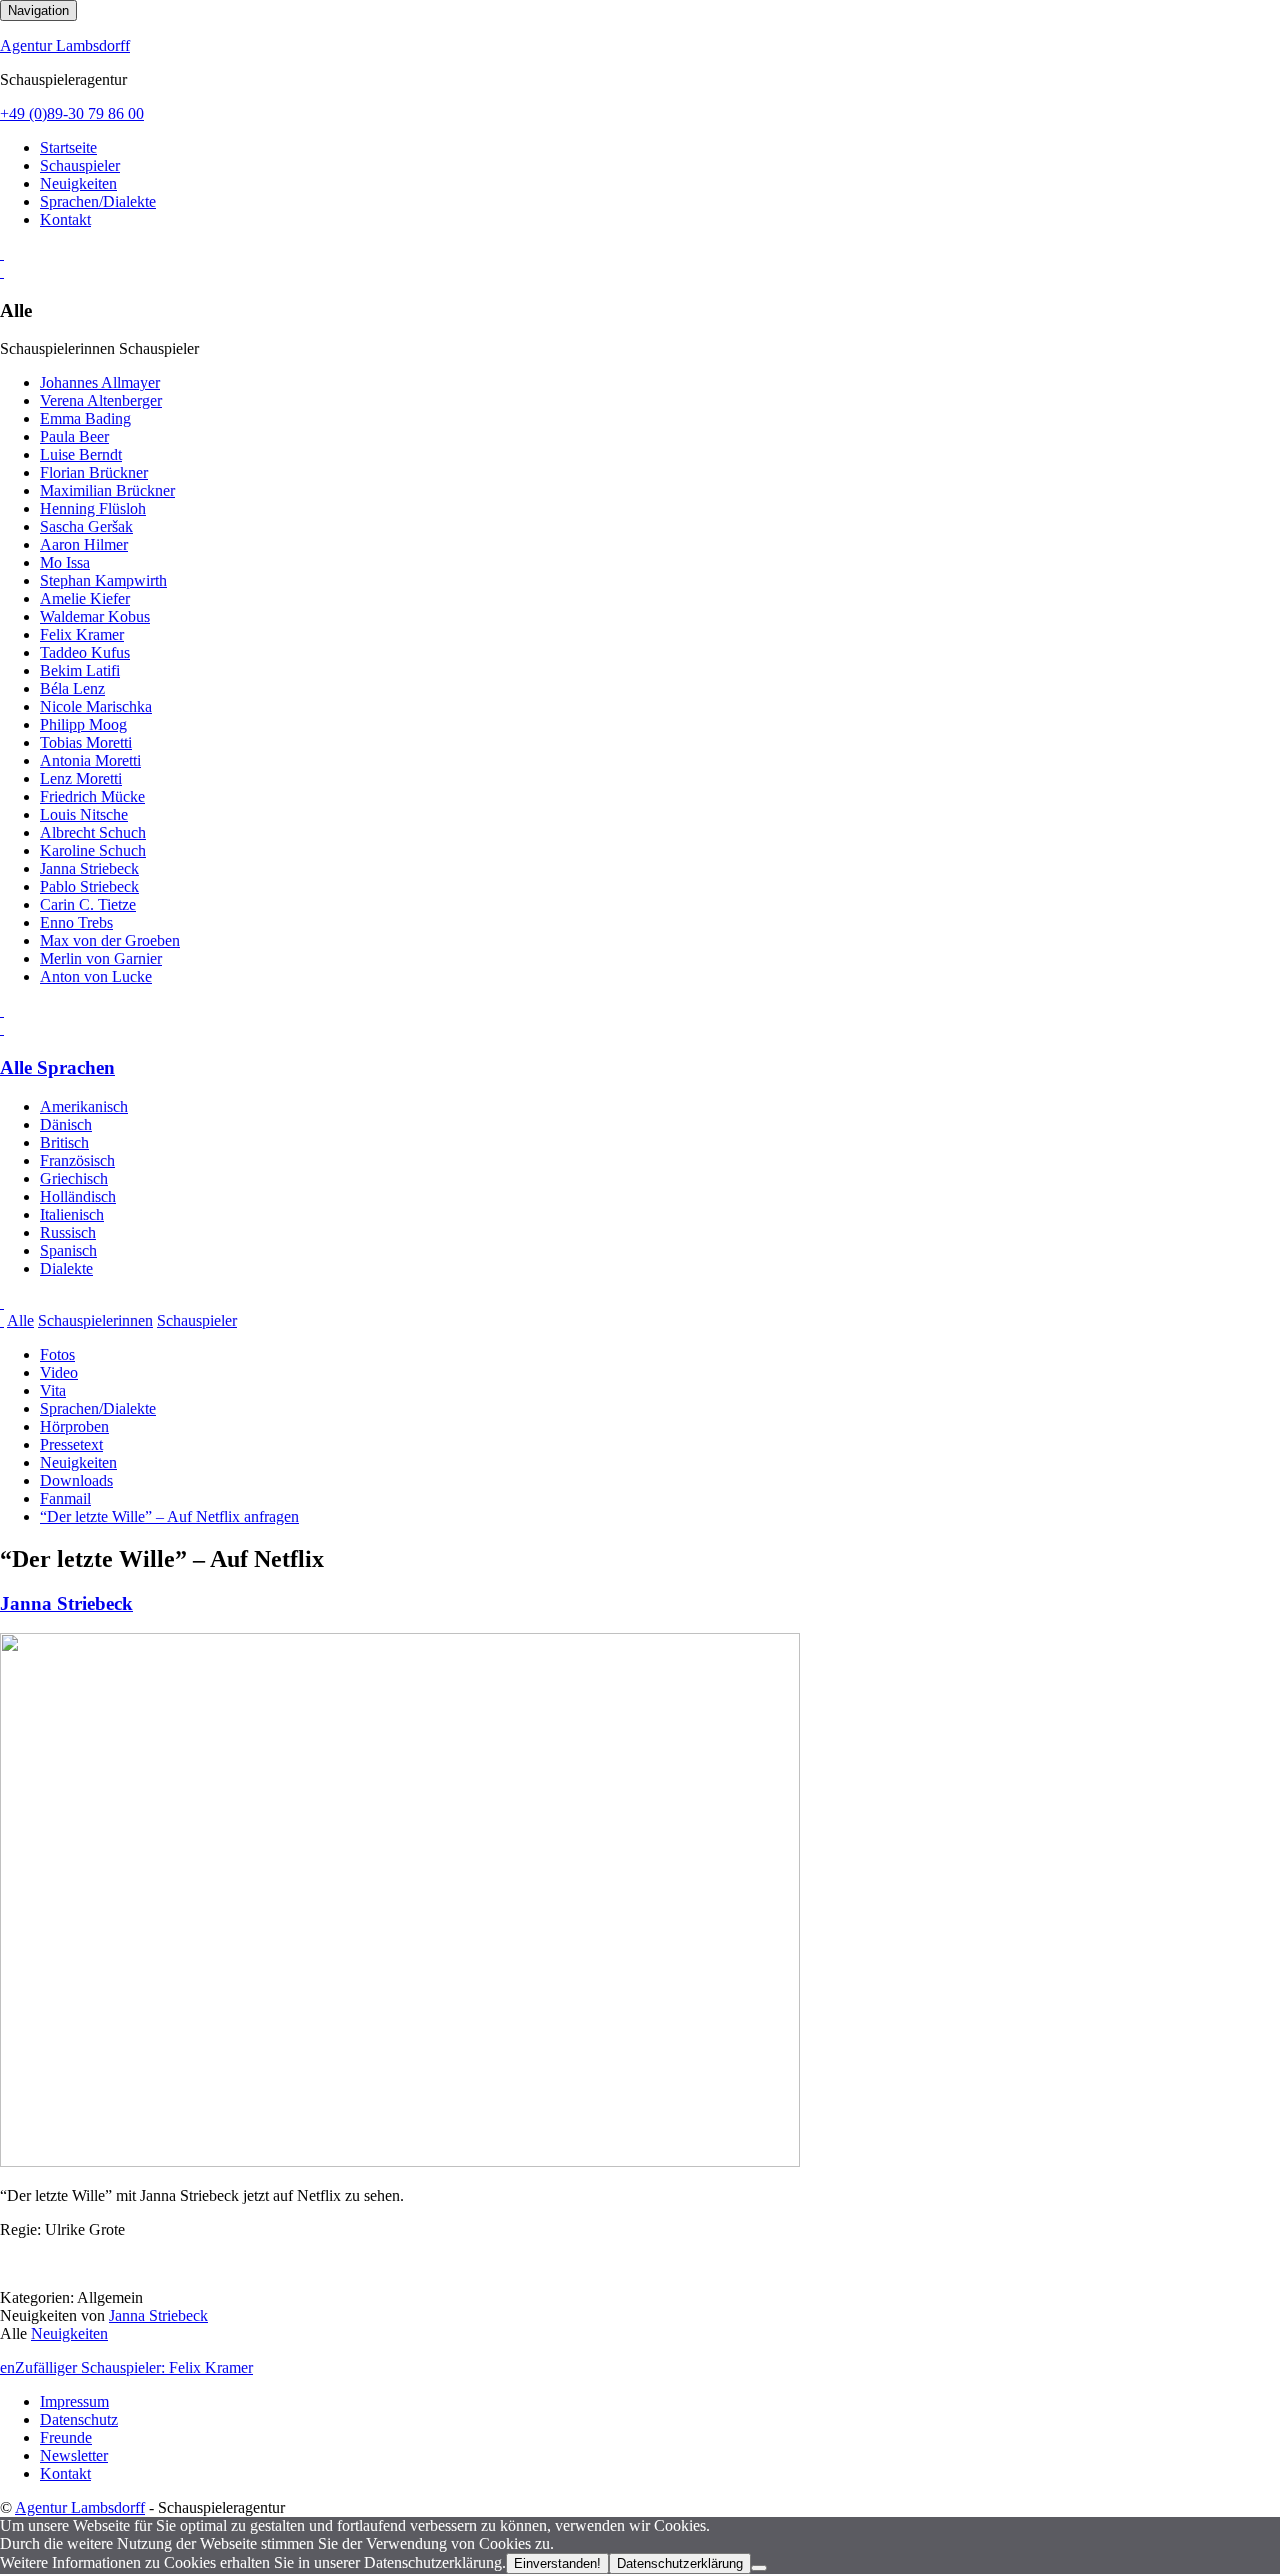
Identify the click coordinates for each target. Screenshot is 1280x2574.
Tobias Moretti (86, 742)
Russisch (68, 1232)
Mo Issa (65, 562)
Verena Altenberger (101, 400)
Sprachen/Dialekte (98, 201)
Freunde (66, 2437)
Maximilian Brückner (107, 490)
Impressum (74, 2401)
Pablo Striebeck (89, 886)
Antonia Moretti (90, 760)
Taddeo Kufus (85, 652)
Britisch (64, 1142)
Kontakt (65, 219)
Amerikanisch (84, 1106)
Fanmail (65, 1498)
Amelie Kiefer (85, 598)
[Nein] (759, 2568)
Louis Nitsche (84, 814)
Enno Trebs (76, 922)
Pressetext (71, 1444)
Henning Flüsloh (93, 508)
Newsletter (74, 2455)
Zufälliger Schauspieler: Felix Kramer (134, 2367)
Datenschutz (79, 2419)
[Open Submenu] (2, 253)
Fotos (57, 1354)
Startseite (68, 147)
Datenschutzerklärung (680, 2563)
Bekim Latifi (80, 670)
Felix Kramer (82, 634)
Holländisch (78, 1196)
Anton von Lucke (96, 976)
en (7, 2367)
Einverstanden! (557, 2563)
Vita (53, 1390)
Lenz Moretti (81, 778)
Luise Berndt (81, 454)
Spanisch (68, 1250)
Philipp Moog (83, 724)
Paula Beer (74, 436)
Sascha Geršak (86, 526)
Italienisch (72, 1214)
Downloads (76, 1480)
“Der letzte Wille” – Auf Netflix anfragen (169, 1516)
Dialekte (66, 1268)
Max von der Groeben (110, 940)
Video (59, 1372)
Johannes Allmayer (100, 382)
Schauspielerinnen (95, 1320)
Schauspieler (80, 165)
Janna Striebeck (89, 868)
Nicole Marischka (96, 706)
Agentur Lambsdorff (65, 45)
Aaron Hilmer (84, 544)
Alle (20, 1320)
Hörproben (74, 1426)
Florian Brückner (94, 472)
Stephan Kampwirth (103, 580)
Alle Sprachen (57, 1067)
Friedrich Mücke (92, 796)
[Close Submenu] (2, 271)
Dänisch (66, 1124)
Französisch (77, 1160)
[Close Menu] (2, 1028)
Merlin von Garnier (101, 958)
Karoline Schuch (93, 850)
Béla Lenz (72, 688)
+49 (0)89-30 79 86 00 (72, 113)
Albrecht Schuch (93, 832)
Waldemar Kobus (95, 616)
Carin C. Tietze (88, 904)
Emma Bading (85, 418)
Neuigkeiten (78, 183)
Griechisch (74, 1178)
